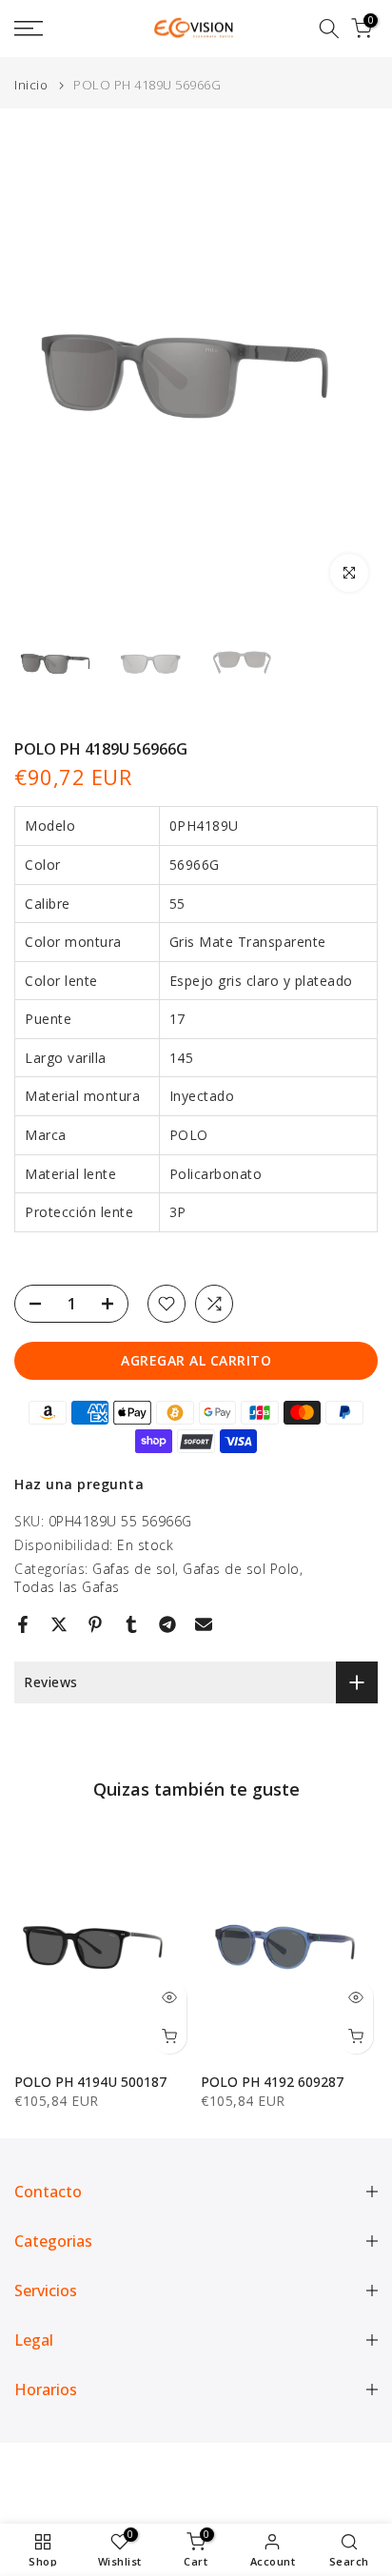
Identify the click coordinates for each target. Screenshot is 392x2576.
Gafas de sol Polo (241, 1569)
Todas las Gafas (67, 1587)
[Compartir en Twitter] (59, 1624)
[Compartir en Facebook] (23, 1624)
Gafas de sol (134, 1569)
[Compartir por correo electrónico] (204, 1624)
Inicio (31, 85)
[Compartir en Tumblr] (131, 1624)
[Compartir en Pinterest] (95, 1624)
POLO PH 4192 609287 (272, 2081)
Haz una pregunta (79, 1484)
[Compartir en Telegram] (167, 1624)
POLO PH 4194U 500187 (90, 2081)
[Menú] (54, 29)
